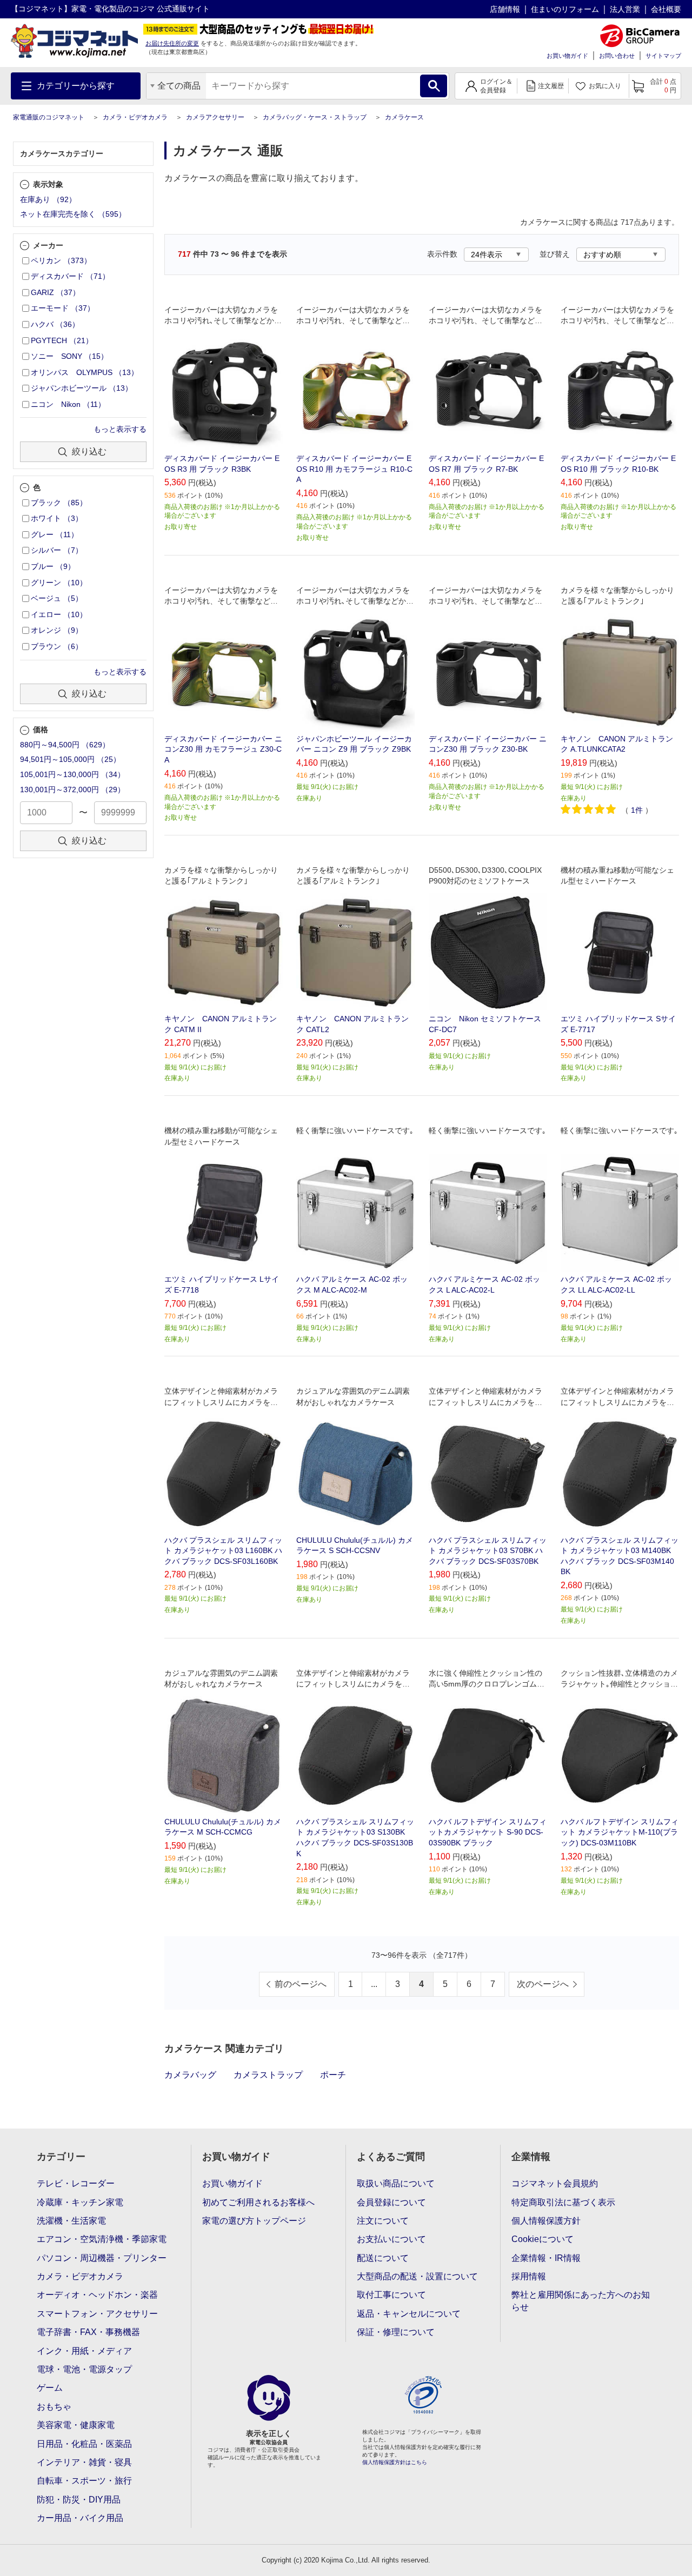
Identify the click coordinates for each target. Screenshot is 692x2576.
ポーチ (333, 2075)
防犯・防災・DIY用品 (79, 2500)
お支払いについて (391, 2239)
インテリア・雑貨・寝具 (84, 2462)
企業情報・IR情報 (546, 2258)
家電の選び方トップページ (254, 2221)
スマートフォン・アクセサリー (97, 2314)
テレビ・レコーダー (76, 2183)
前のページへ (301, 1984)
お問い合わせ (617, 56)
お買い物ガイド (567, 56)
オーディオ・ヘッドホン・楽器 (97, 2295)
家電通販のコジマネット (49, 117)
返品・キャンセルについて (409, 2314)
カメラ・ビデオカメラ (135, 117)
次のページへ (543, 1984)
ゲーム (50, 2388)
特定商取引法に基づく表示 (563, 2202)
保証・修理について (396, 2332)
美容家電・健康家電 (76, 2425)
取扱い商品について (396, 2183)
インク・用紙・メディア (84, 2351)
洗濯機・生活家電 (71, 2221)
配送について (383, 2258)
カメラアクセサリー (215, 117)
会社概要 (666, 9)
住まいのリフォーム (565, 9)
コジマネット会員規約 (555, 2183)
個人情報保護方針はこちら (395, 2462)
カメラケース (404, 117)
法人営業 (625, 9)
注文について (383, 2221)
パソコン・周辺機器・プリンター (102, 2258)
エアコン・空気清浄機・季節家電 (102, 2239)
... (374, 1984)
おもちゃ (54, 2407)
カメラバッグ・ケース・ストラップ (315, 117)
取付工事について (391, 2295)
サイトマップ (663, 56)
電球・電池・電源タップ (84, 2369)
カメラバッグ (190, 2075)
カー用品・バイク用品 (80, 2518)
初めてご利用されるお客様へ (258, 2202)
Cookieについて (543, 2239)
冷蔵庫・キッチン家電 (80, 2202)
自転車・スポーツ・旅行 (84, 2481)
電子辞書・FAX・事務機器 (88, 2332)
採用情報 (529, 2276)
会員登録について (391, 2202)
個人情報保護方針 (546, 2221)
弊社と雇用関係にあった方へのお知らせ (581, 2301)
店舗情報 (505, 9)
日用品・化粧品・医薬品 (84, 2444)
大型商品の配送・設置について (417, 2276)
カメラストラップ (268, 2075)
